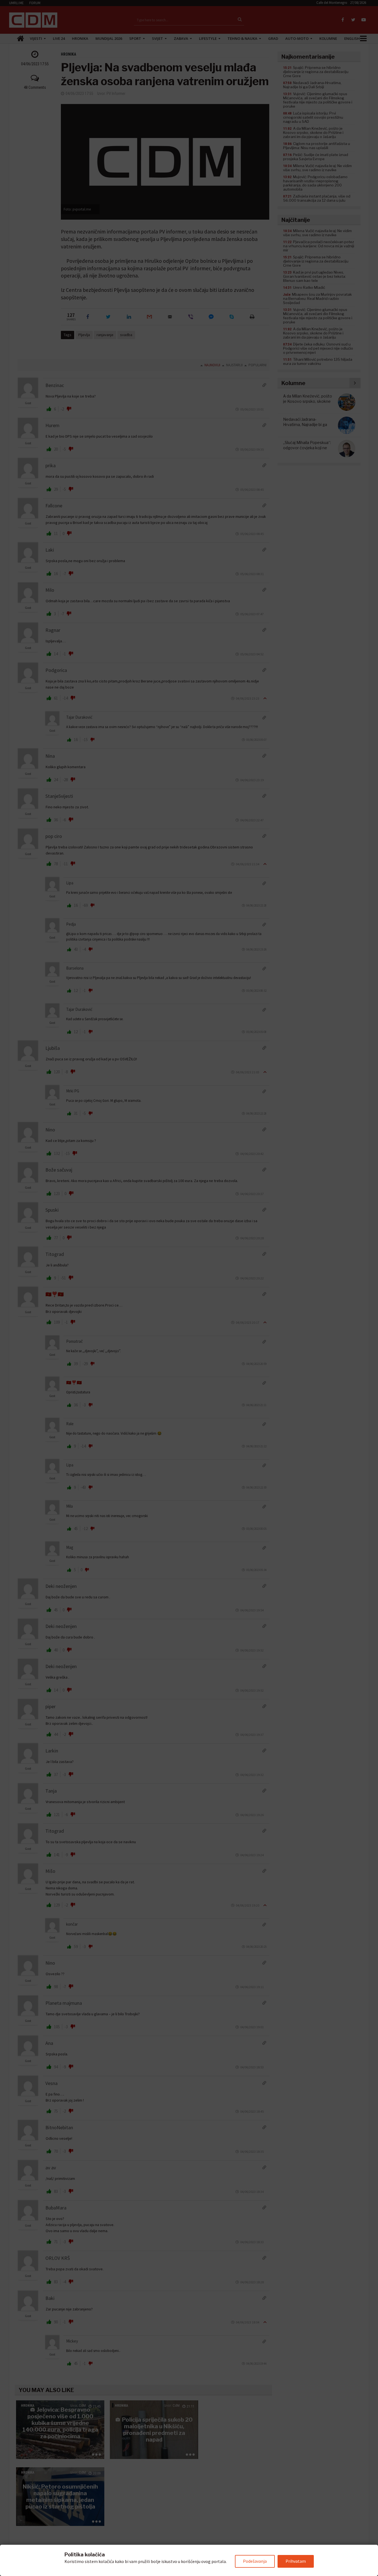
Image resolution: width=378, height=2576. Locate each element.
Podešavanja (255, 2561)
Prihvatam (296, 2561)
